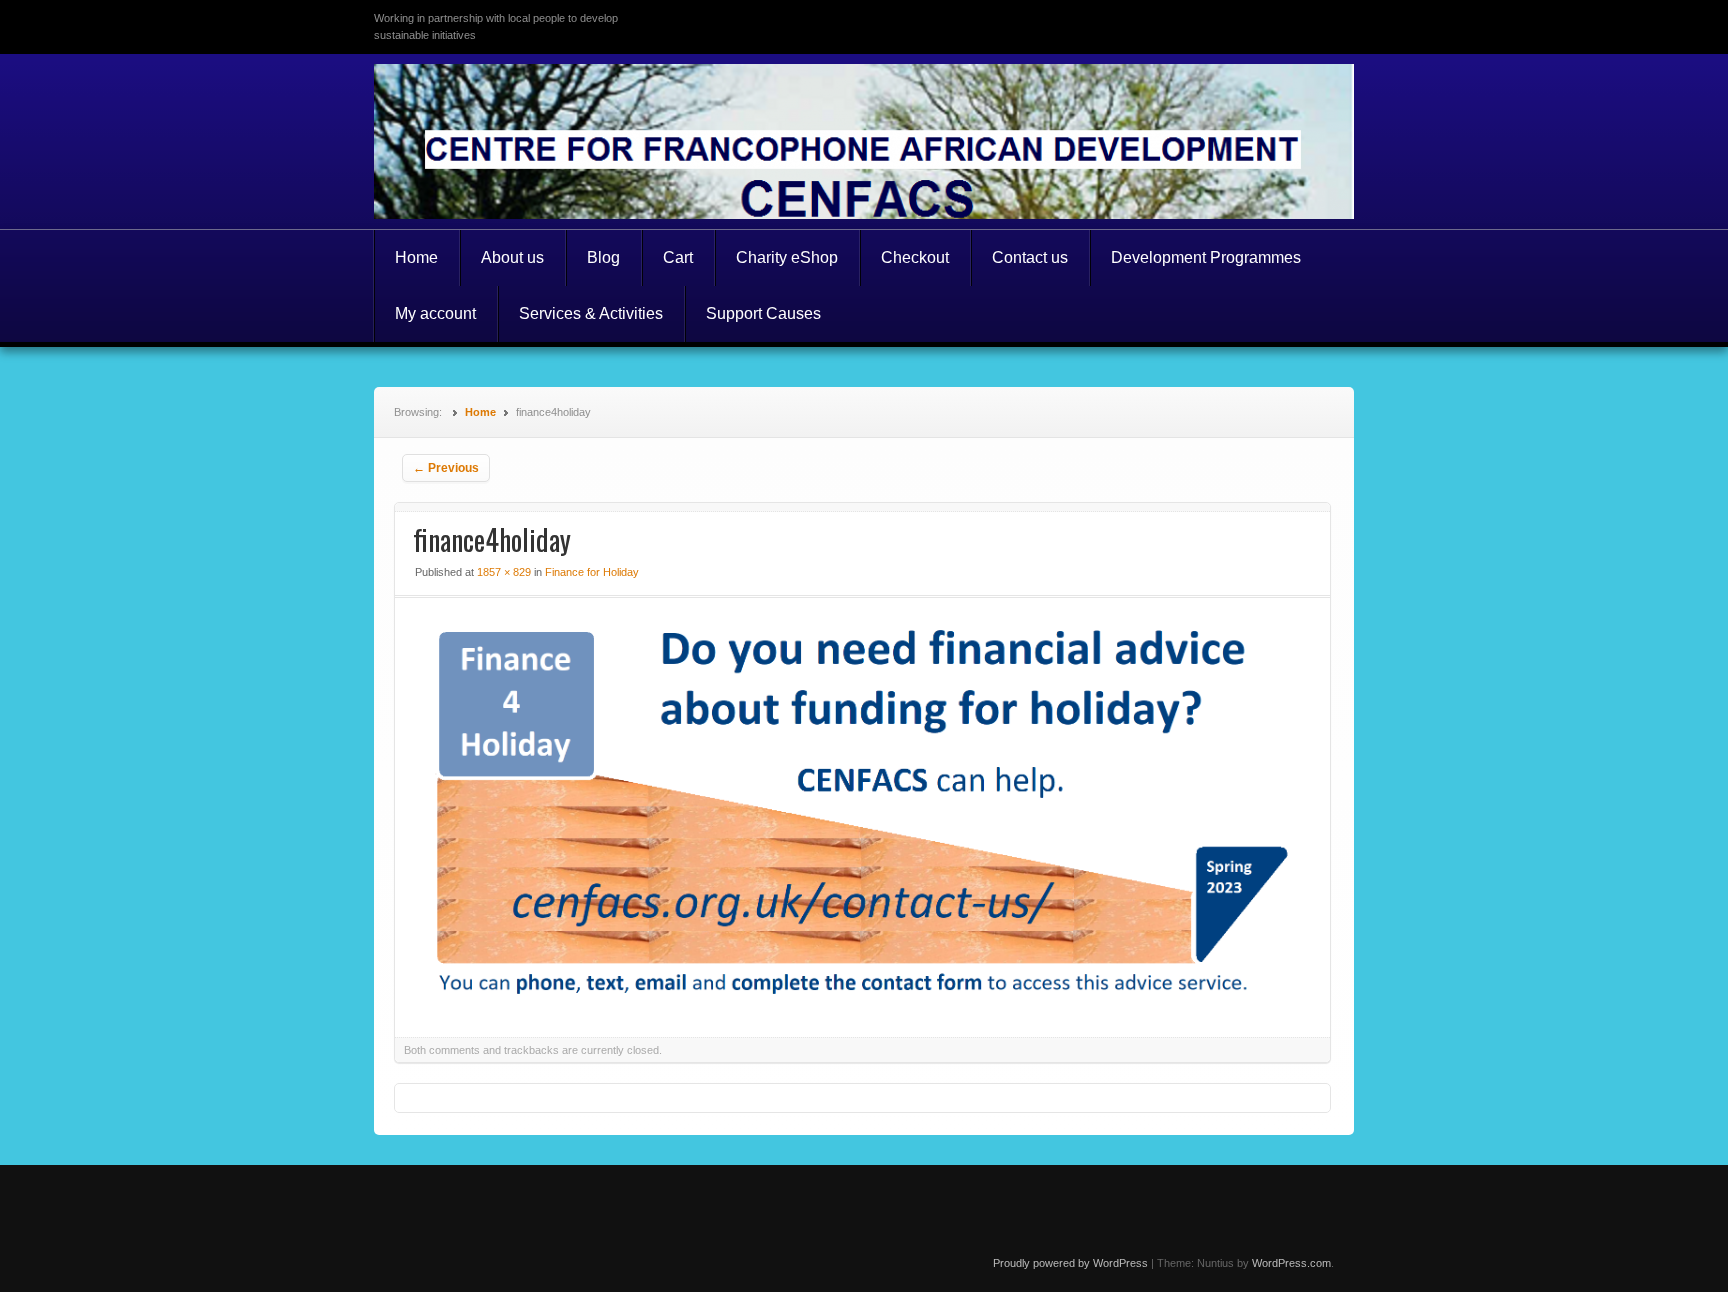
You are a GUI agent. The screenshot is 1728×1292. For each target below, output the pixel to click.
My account (435, 313)
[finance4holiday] (862, 1001)
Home (416, 257)
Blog (603, 257)
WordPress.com (1291, 1263)
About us (512, 257)
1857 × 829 (504, 572)
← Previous (446, 468)
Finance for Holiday (592, 572)
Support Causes (763, 313)
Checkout (915, 257)
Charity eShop (787, 257)
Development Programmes (1206, 257)
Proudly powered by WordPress (1070, 1263)
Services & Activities (591, 313)
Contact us (1030, 257)
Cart (678, 257)
